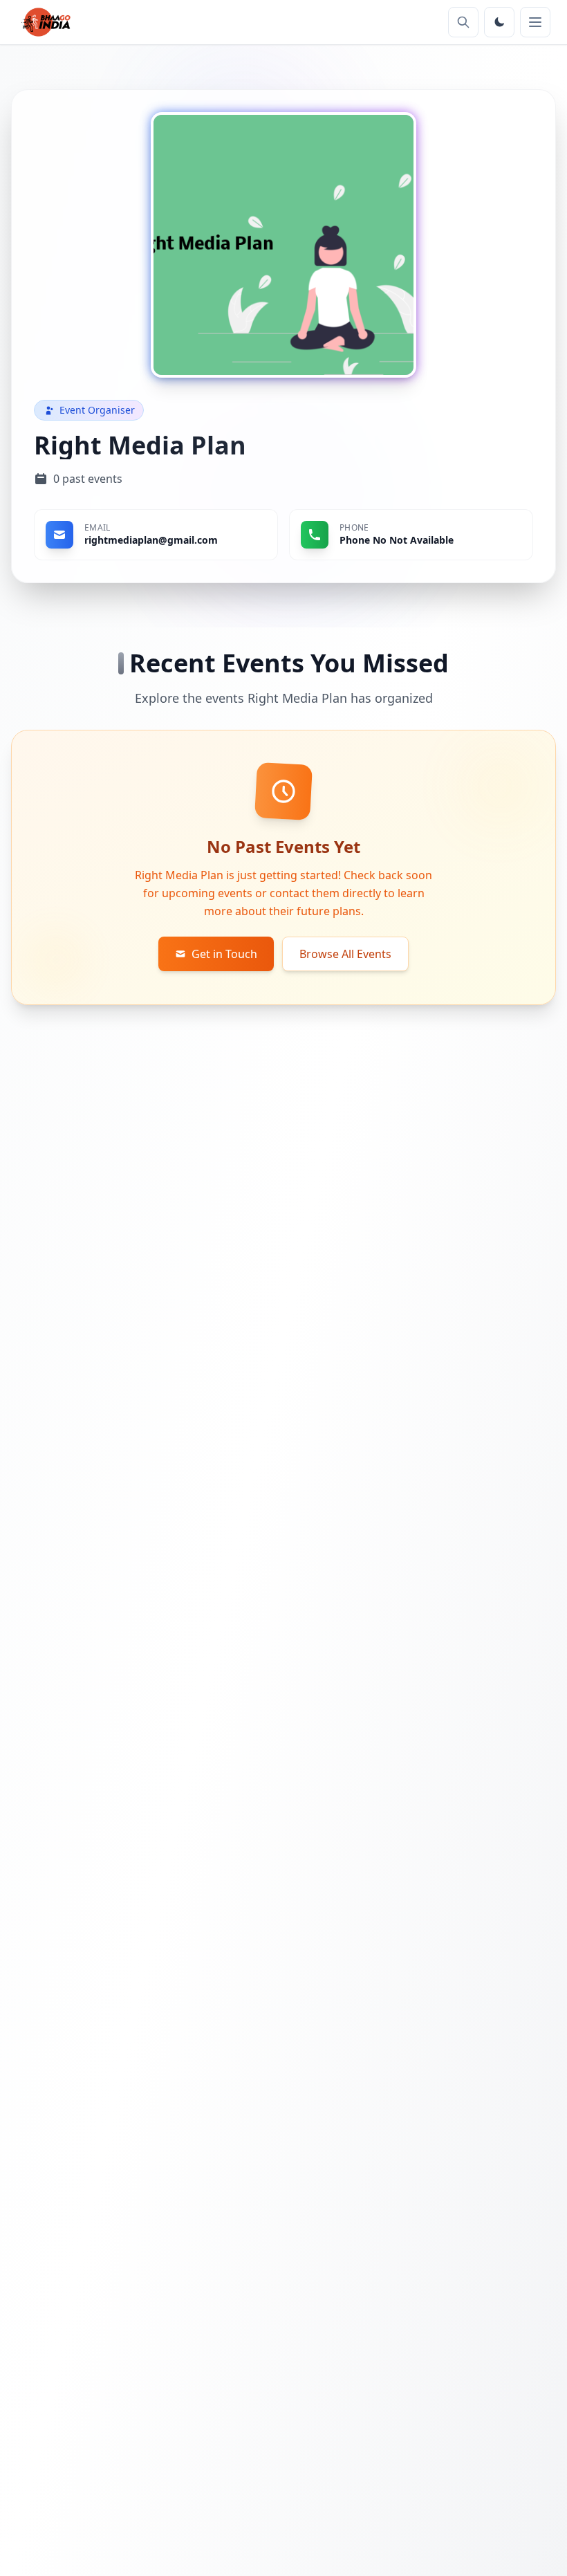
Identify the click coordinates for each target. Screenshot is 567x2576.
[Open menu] (535, 22)
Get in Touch (224, 954)
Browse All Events (345, 954)
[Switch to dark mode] (499, 22)
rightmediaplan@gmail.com (151, 540)
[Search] (463, 22)
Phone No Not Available (397, 540)
